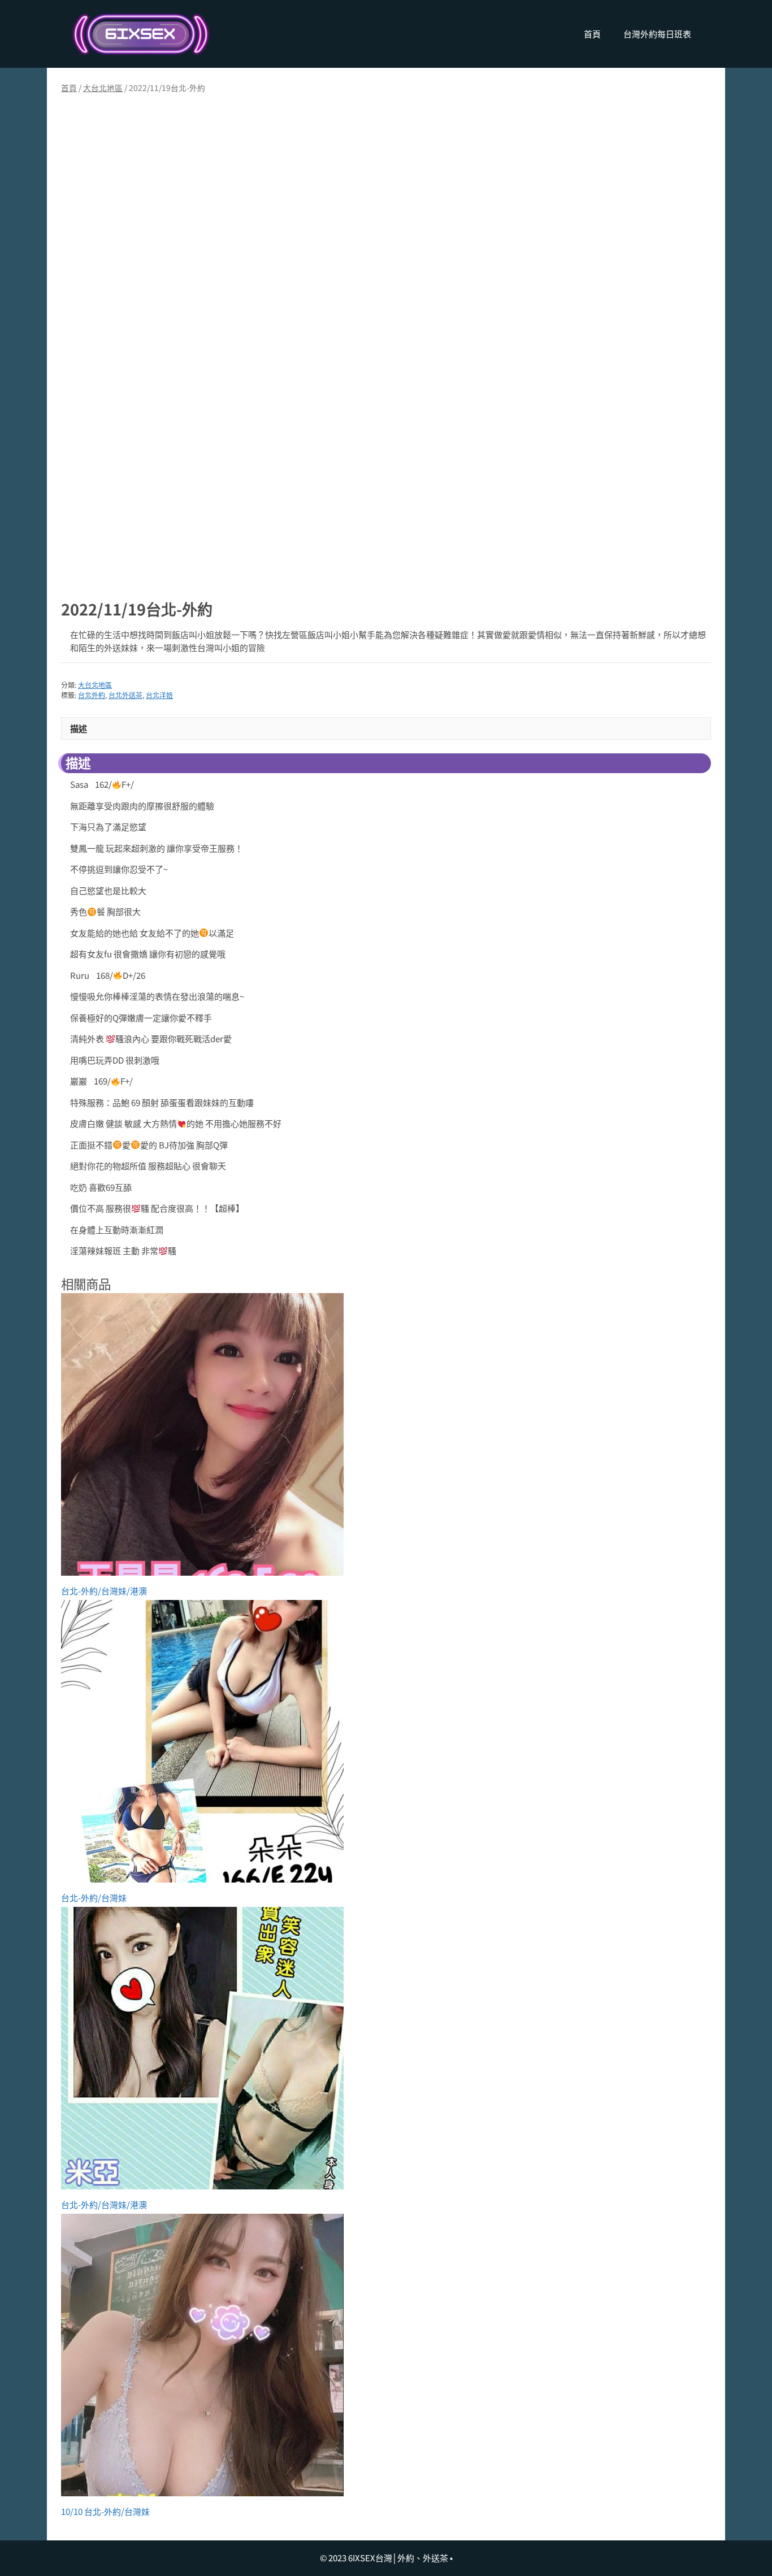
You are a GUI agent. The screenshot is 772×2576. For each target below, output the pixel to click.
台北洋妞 (159, 695)
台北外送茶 (125, 695)
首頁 (592, 34)
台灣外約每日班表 (657, 34)
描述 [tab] (79, 728)
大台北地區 (103, 88)
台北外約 (92, 695)
